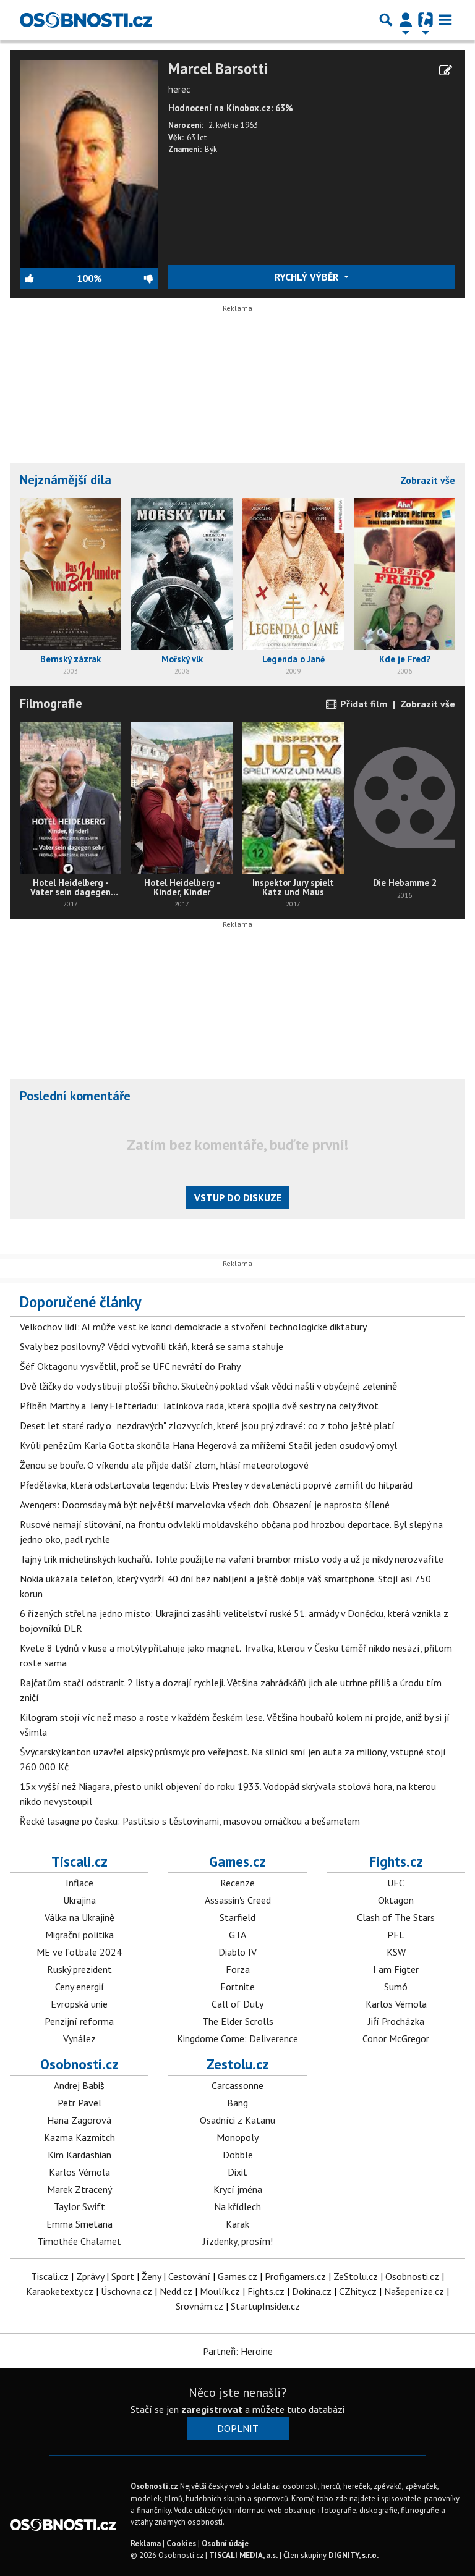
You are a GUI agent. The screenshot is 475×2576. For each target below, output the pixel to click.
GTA (237, 1935)
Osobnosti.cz (79, 2064)
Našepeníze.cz (414, 2291)
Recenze (237, 1883)
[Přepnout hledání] (386, 20)
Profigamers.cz (295, 2276)
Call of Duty (237, 2004)
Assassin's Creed (238, 1900)
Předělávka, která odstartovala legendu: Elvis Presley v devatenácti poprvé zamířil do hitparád (216, 1485)
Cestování (189, 2276)
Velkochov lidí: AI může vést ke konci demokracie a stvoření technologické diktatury (193, 1327)
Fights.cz (396, 1861)
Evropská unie (79, 2004)
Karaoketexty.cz (60, 2291)
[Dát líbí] (48, 278)
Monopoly (237, 2137)
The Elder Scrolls (238, 2021)
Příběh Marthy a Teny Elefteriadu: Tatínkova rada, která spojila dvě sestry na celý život (199, 1406)
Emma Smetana (79, 2224)
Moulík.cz (220, 2291)
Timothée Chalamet (79, 2241)
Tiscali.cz (79, 1861)
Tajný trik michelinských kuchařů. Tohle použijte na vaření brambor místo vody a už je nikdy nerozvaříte (232, 1559)
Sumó (396, 1987)
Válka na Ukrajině (79, 1917)
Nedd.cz (176, 2291)
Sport (123, 2276)
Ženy (151, 2276)
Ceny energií (79, 1987)
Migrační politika (79, 1935)
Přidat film (363, 704)
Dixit (237, 2172)
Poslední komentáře (75, 1096)
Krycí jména (238, 2189)
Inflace (79, 1883)
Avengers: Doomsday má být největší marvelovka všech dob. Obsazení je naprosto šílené (205, 1505)
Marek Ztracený (79, 2189)
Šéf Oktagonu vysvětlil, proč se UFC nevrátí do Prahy (130, 1366)
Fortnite (237, 1987)
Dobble (238, 2155)
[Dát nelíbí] (130, 278)
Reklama (146, 2544)
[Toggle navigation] (445, 20)
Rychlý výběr (308, 277)
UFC (396, 1883)
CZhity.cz (358, 2291)
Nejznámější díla (66, 480)
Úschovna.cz (126, 2291)
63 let (197, 137)
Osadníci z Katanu (237, 2120)
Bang (237, 2103)
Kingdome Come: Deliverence (237, 2038)
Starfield (237, 1917)
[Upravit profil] (446, 70)
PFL (396, 1935)
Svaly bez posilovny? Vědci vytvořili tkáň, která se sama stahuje (152, 1346)
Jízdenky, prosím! (238, 2241)
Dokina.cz (312, 2291)
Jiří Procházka (396, 2021)
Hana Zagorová (79, 2120)
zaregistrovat (212, 2409)
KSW (396, 1952)
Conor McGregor (396, 2038)
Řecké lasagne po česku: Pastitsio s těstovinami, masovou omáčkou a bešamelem (190, 1821)
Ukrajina (79, 1900)
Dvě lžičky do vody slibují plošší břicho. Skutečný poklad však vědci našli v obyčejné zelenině (208, 1386)
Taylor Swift (79, 2206)
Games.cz (237, 1861)
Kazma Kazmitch (79, 2137)
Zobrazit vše (428, 480)
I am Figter (396, 1969)
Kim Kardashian (79, 2155)
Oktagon (396, 1900)
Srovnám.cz (199, 2306)
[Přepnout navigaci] (406, 20)
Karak (237, 2224)
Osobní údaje (225, 2544)
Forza (238, 1969)
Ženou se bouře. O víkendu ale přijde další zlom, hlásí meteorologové (164, 1465)
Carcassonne (237, 2085)
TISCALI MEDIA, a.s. (243, 2555)
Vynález (79, 2038)
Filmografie (51, 703)
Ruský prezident (79, 1969)
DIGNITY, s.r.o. (353, 2555)
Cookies (181, 2544)
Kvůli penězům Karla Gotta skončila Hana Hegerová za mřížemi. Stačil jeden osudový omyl (208, 1445)
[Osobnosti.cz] (86, 20)
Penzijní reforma (79, 2021)
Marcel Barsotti (218, 69)
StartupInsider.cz (265, 2306)
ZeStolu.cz (356, 2276)
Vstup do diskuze (238, 1197)
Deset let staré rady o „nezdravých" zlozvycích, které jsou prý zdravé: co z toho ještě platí (207, 1425)
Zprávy (90, 2276)
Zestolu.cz (238, 2064)
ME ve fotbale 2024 (79, 1952)
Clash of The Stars (396, 1917)
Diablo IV (237, 1952)
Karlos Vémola (396, 2004)
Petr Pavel (79, 2103)
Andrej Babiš (79, 2085)
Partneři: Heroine (238, 2351)
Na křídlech (237, 2206)
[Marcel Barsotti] (89, 163)
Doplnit (238, 2428)
